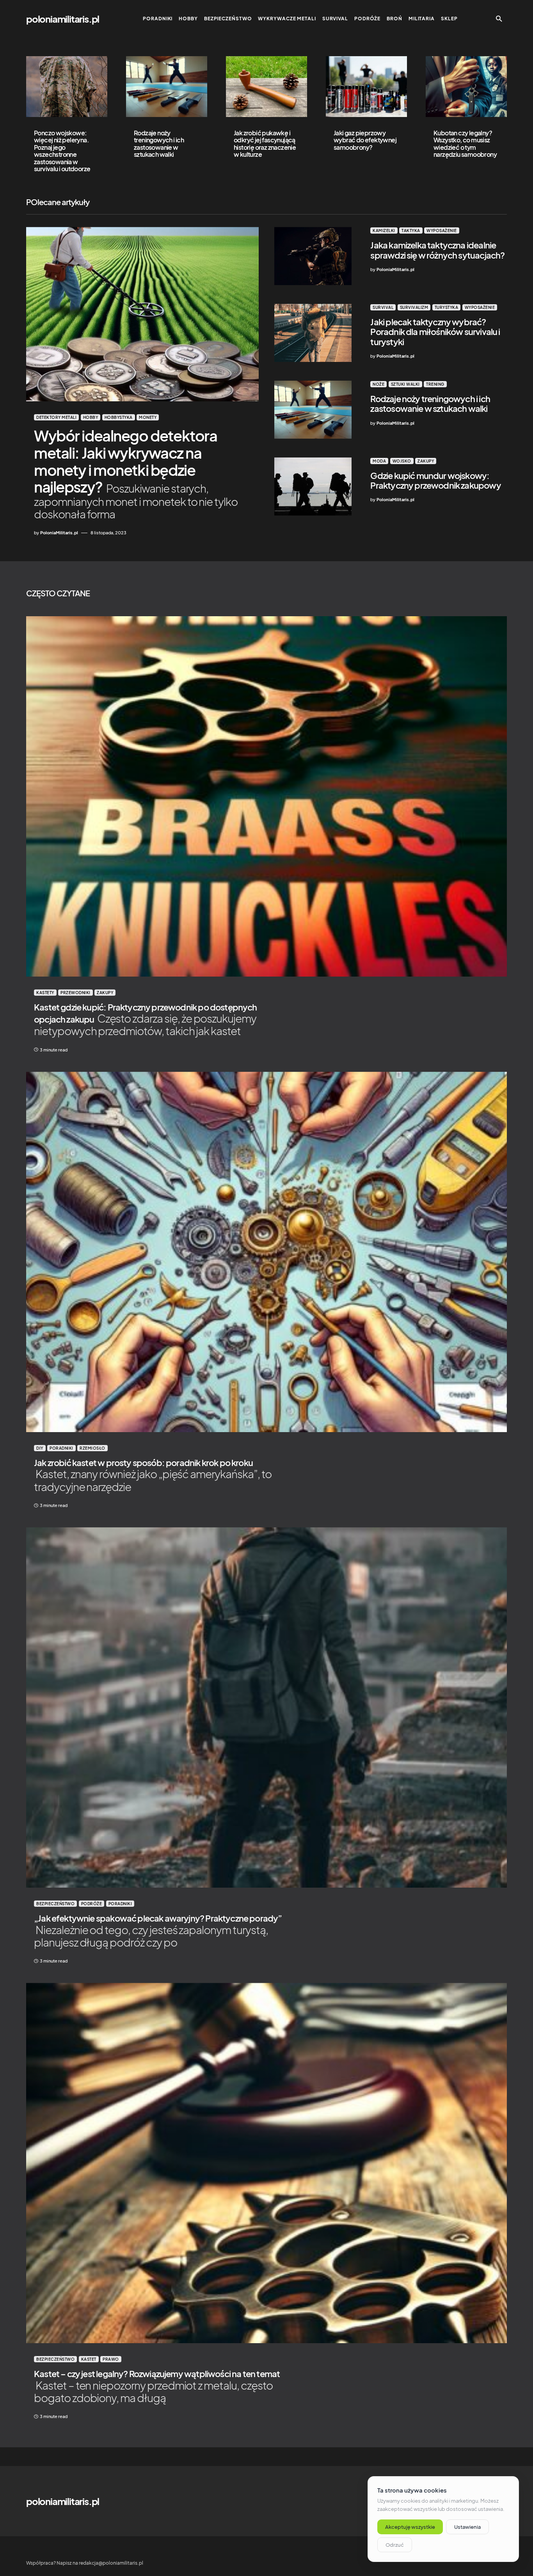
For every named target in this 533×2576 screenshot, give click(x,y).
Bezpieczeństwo (55, 1904)
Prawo (111, 2359)
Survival (383, 307)
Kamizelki (384, 230)
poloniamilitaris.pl (63, 19)
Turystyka (447, 307)
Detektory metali (56, 417)
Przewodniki (76, 993)
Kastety (45, 993)
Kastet (89, 2359)
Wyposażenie (442, 230)
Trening (435, 384)
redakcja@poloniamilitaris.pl (111, 2563)
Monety (148, 417)
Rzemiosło (92, 1448)
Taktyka (411, 230)
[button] (499, 19)
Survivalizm (414, 307)
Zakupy (426, 461)
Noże (378, 384)
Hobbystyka (119, 417)
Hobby (91, 417)
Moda (379, 461)
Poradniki (61, 1448)
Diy (40, 1448)
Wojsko (402, 461)
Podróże (92, 1904)
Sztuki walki (405, 384)
